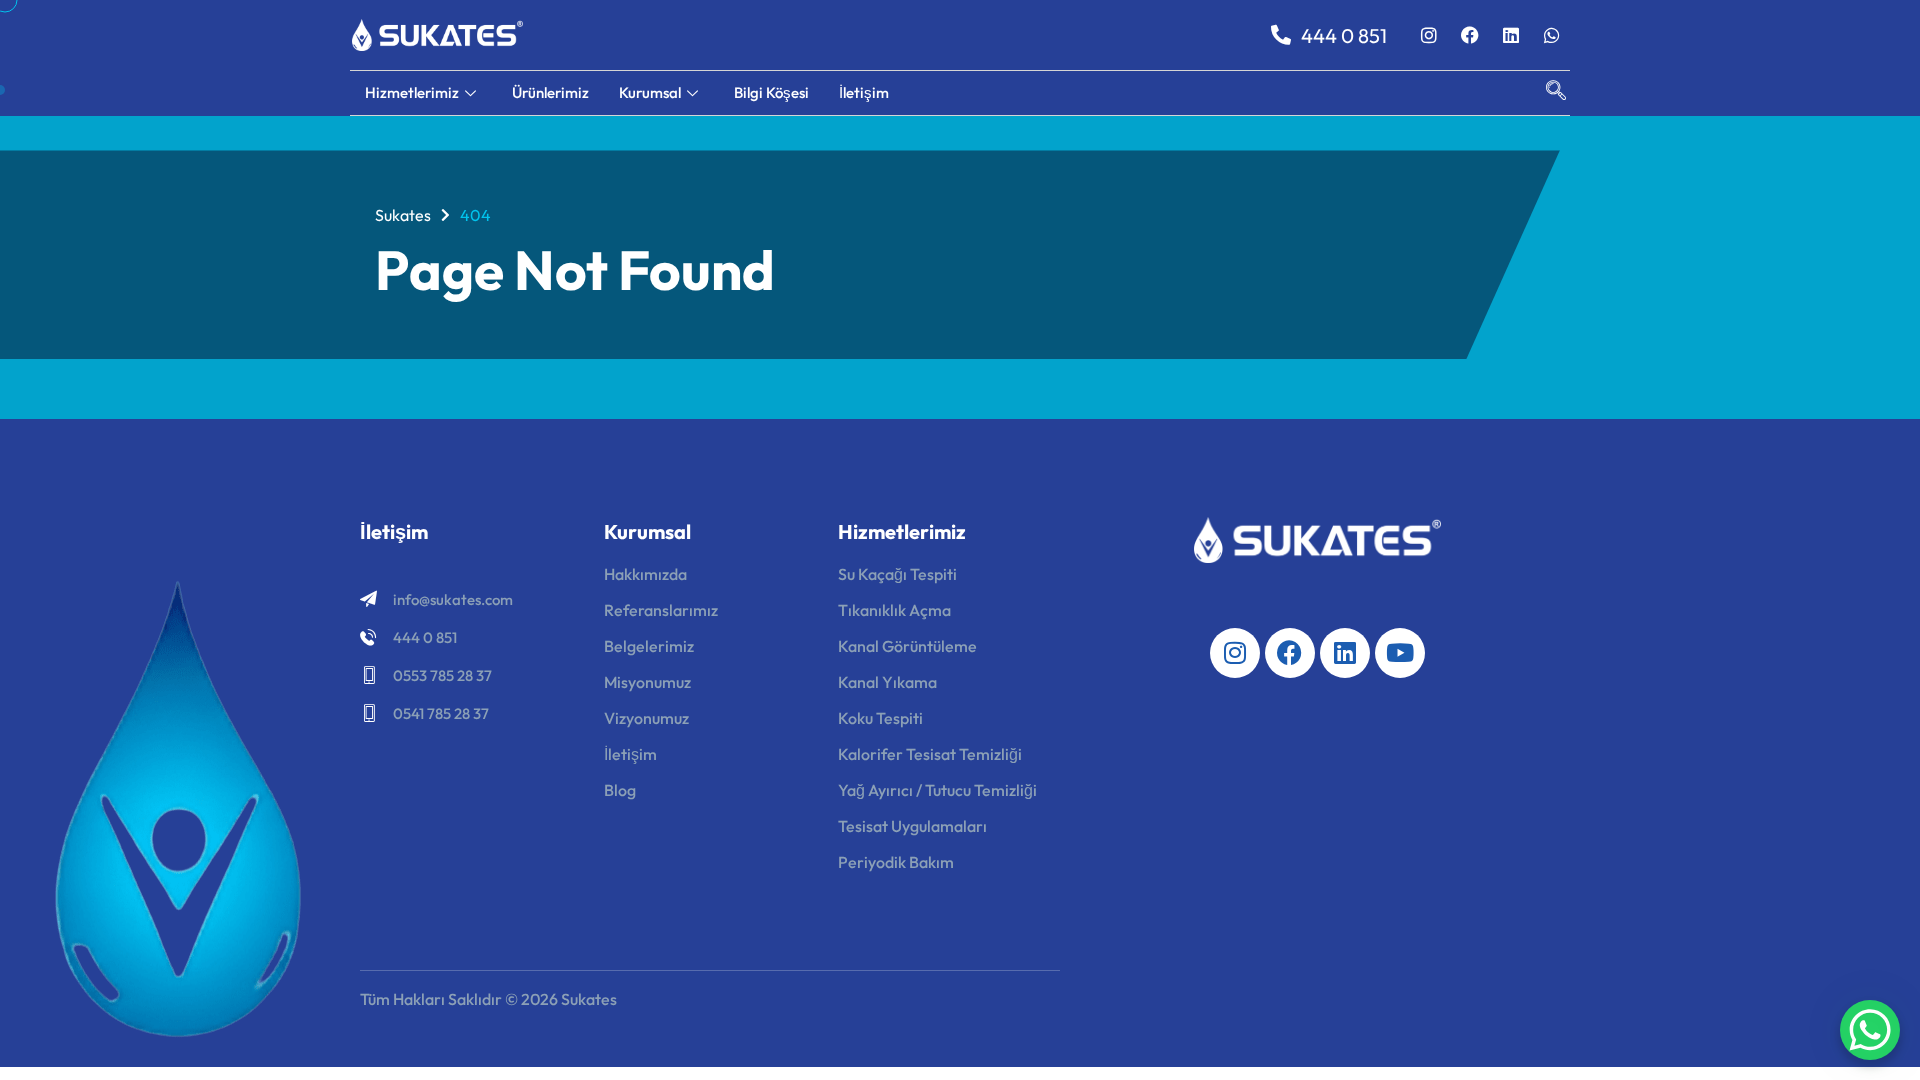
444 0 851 (425, 637)
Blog (620, 790)
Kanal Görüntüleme (907, 646)
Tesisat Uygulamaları (912, 826)
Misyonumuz (647, 682)
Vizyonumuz (646, 718)
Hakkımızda (645, 574)
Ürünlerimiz (550, 92)
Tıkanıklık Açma (894, 610)
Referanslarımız (661, 610)
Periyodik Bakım (896, 862)
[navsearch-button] (1546, 93)
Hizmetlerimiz (412, 92)
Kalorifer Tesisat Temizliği (930, 754)
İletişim (864, 92)
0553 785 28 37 (442, 675)
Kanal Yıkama (887, 682)
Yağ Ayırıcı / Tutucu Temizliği (937, 790)
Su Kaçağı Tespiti (897, 574)
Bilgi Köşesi (771, 92)
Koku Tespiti (880, 718)
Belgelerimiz (649, 646)
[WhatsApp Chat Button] (1870, 1030)
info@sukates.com (453, 599)
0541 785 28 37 (441, 713)
